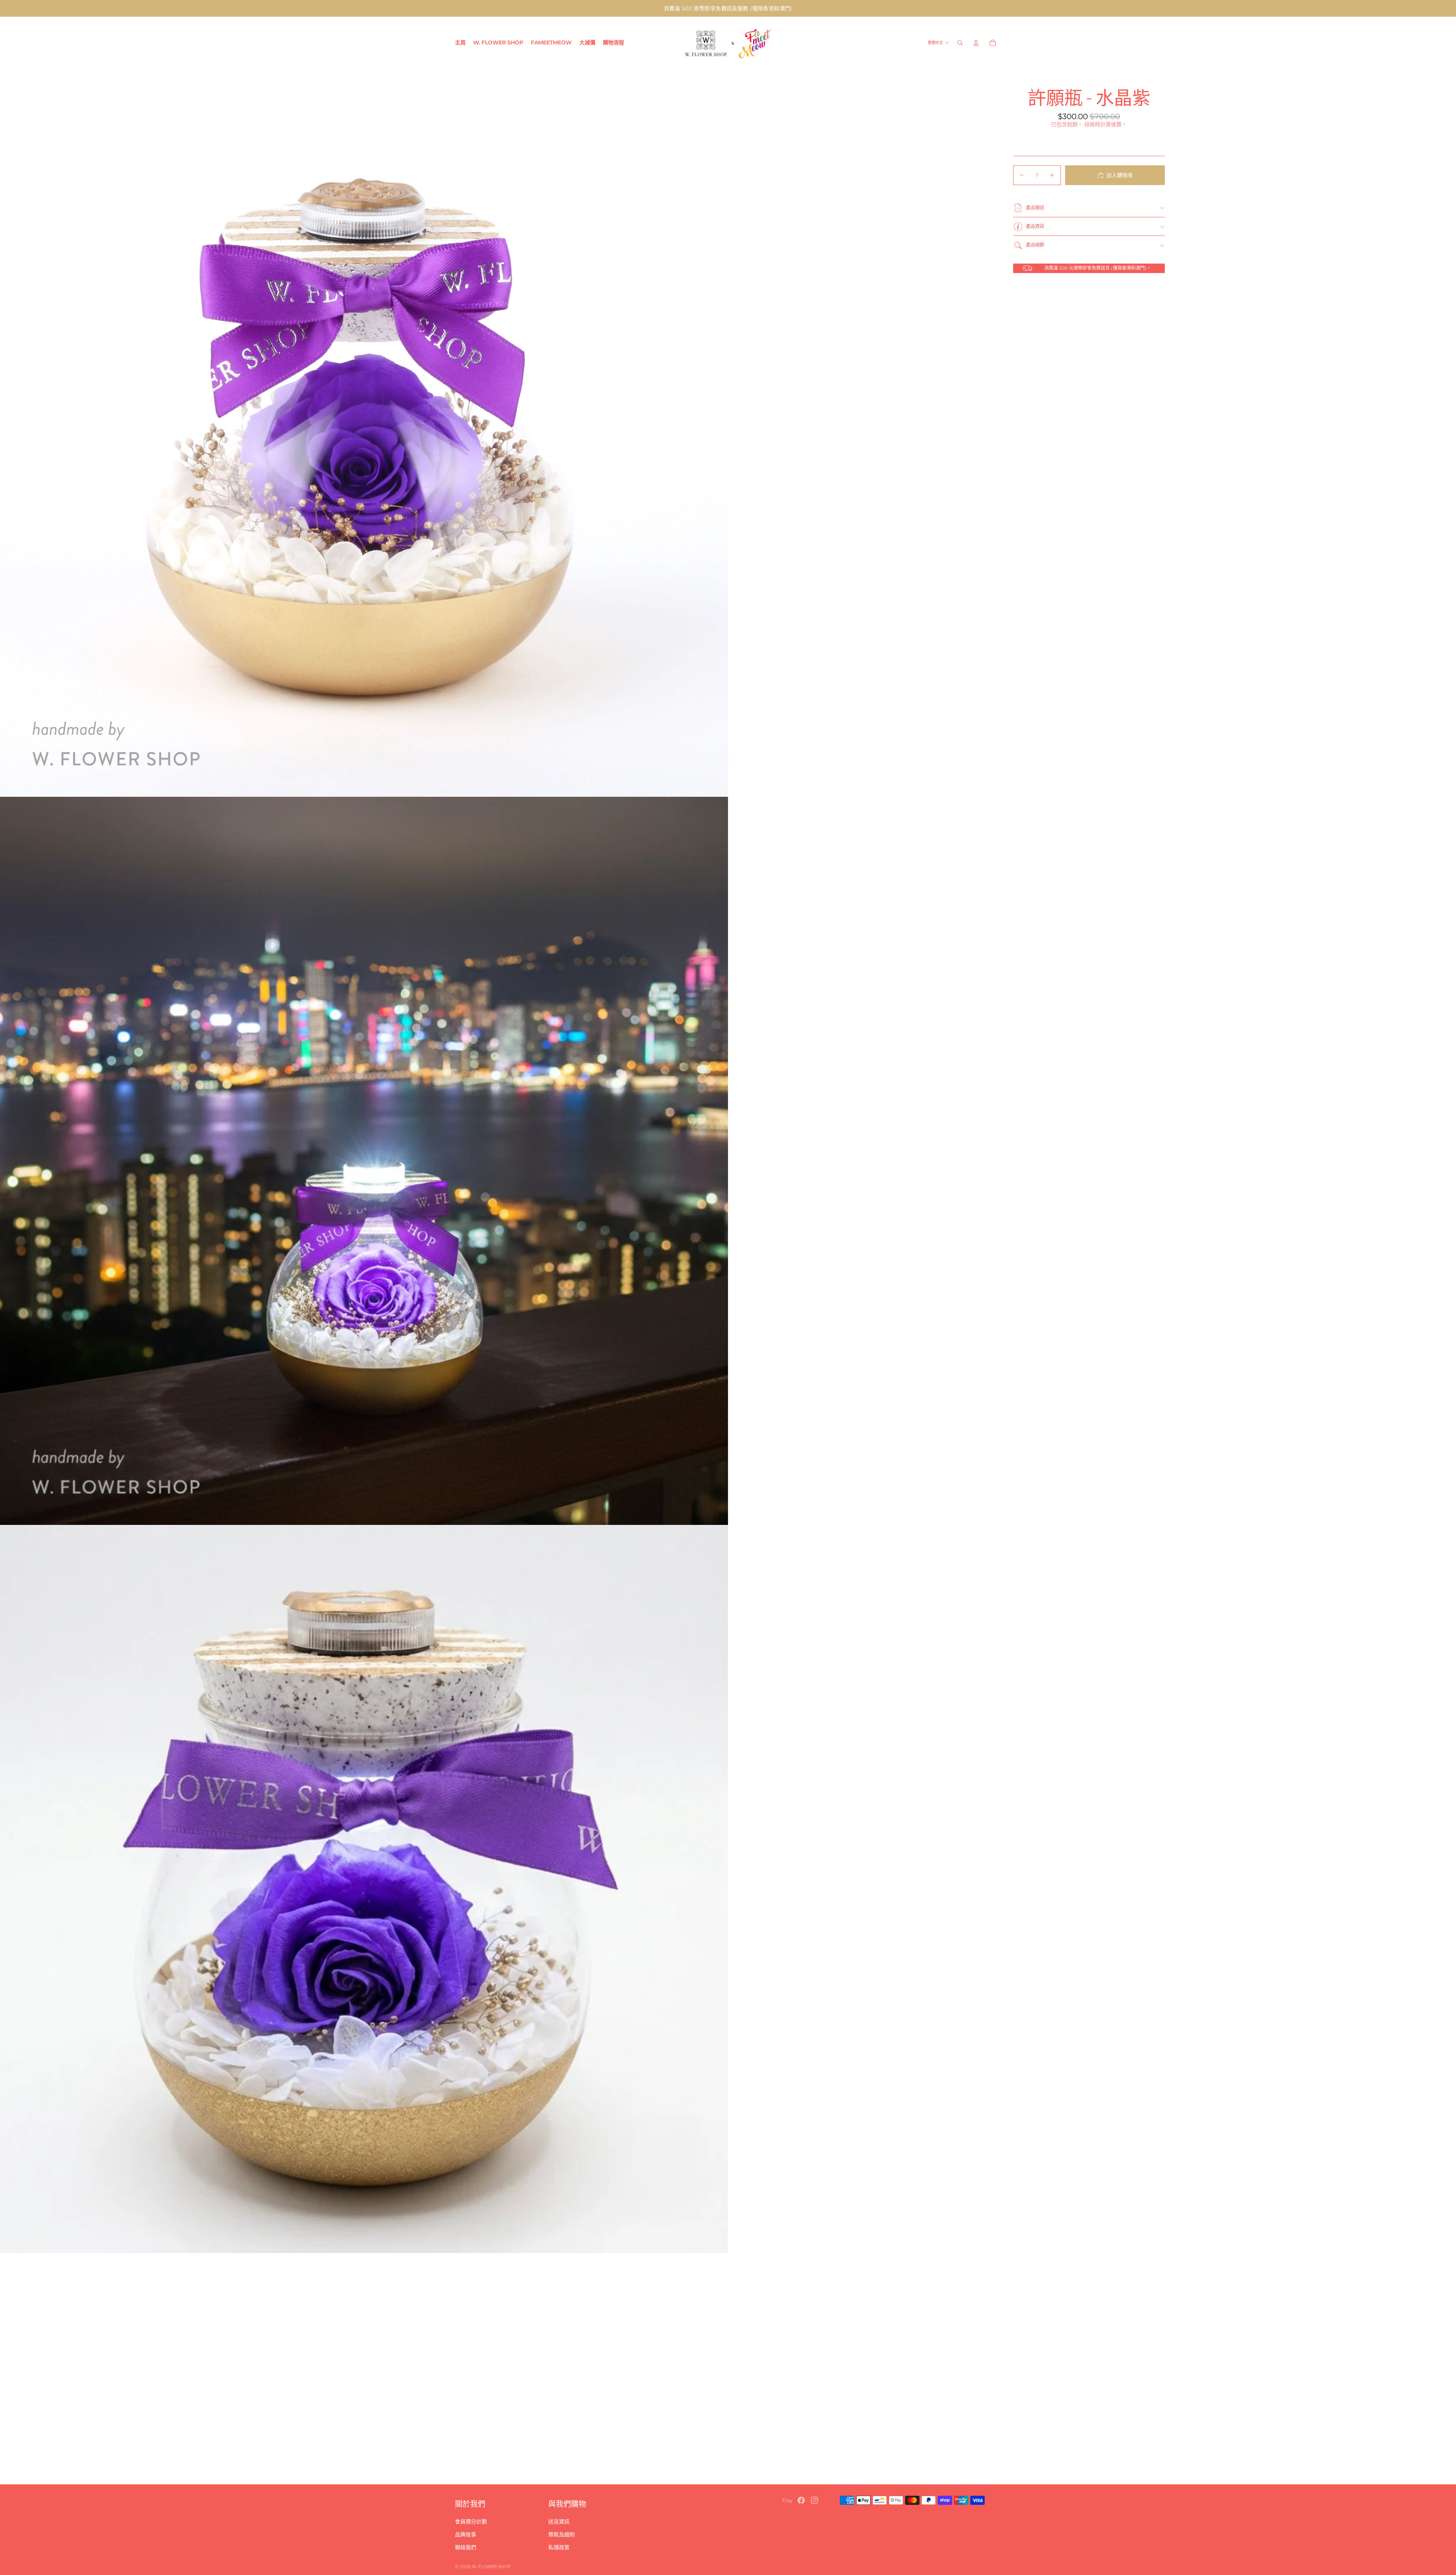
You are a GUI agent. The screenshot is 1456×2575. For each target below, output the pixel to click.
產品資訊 (1035, 226)
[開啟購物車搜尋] (960, 43)
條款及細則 (562, 2534)
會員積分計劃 (471, 2522)
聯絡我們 (466, 2547)
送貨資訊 (559, 2522)
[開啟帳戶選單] (976, 43)
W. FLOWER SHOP (491, 2567)
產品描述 (1035, 208)
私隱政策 (559, 2547)
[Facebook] (801, 2500)
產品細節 (1035, 245)
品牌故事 (466, 2534)
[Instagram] (814, 2500)
